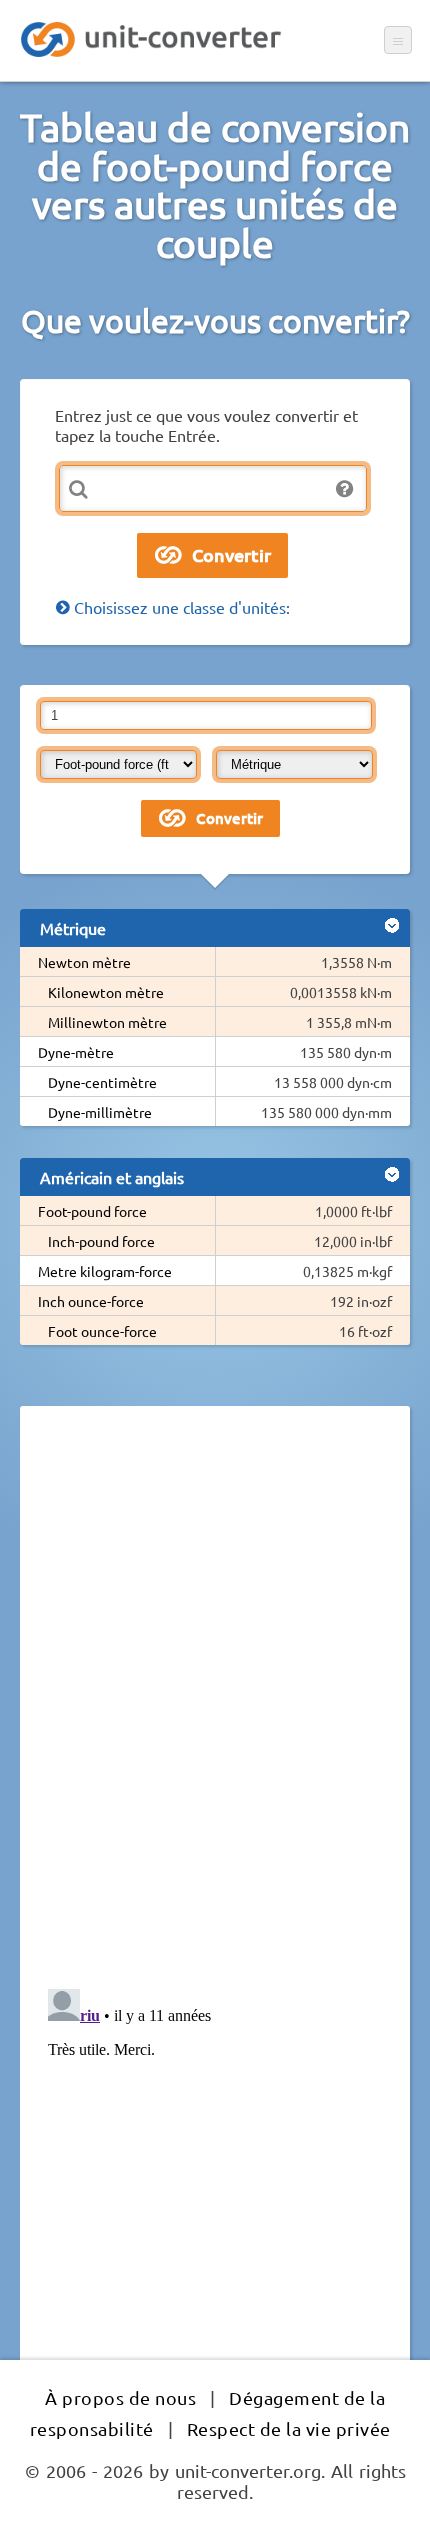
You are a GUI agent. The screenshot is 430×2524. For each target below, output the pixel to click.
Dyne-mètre (76, 1052)
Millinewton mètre (107, 1022)
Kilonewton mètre (106, 992)
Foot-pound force (92, 1211)
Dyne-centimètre (102, 1082)
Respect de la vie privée (289, 2428)
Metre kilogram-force (105, 1271)
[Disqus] (215, 1696)
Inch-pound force (101, 1241)
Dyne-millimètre (100, 1112)
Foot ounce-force (102, 1331)
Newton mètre (84, 962)
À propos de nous (120, 2397)
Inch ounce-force (91, 1301)
